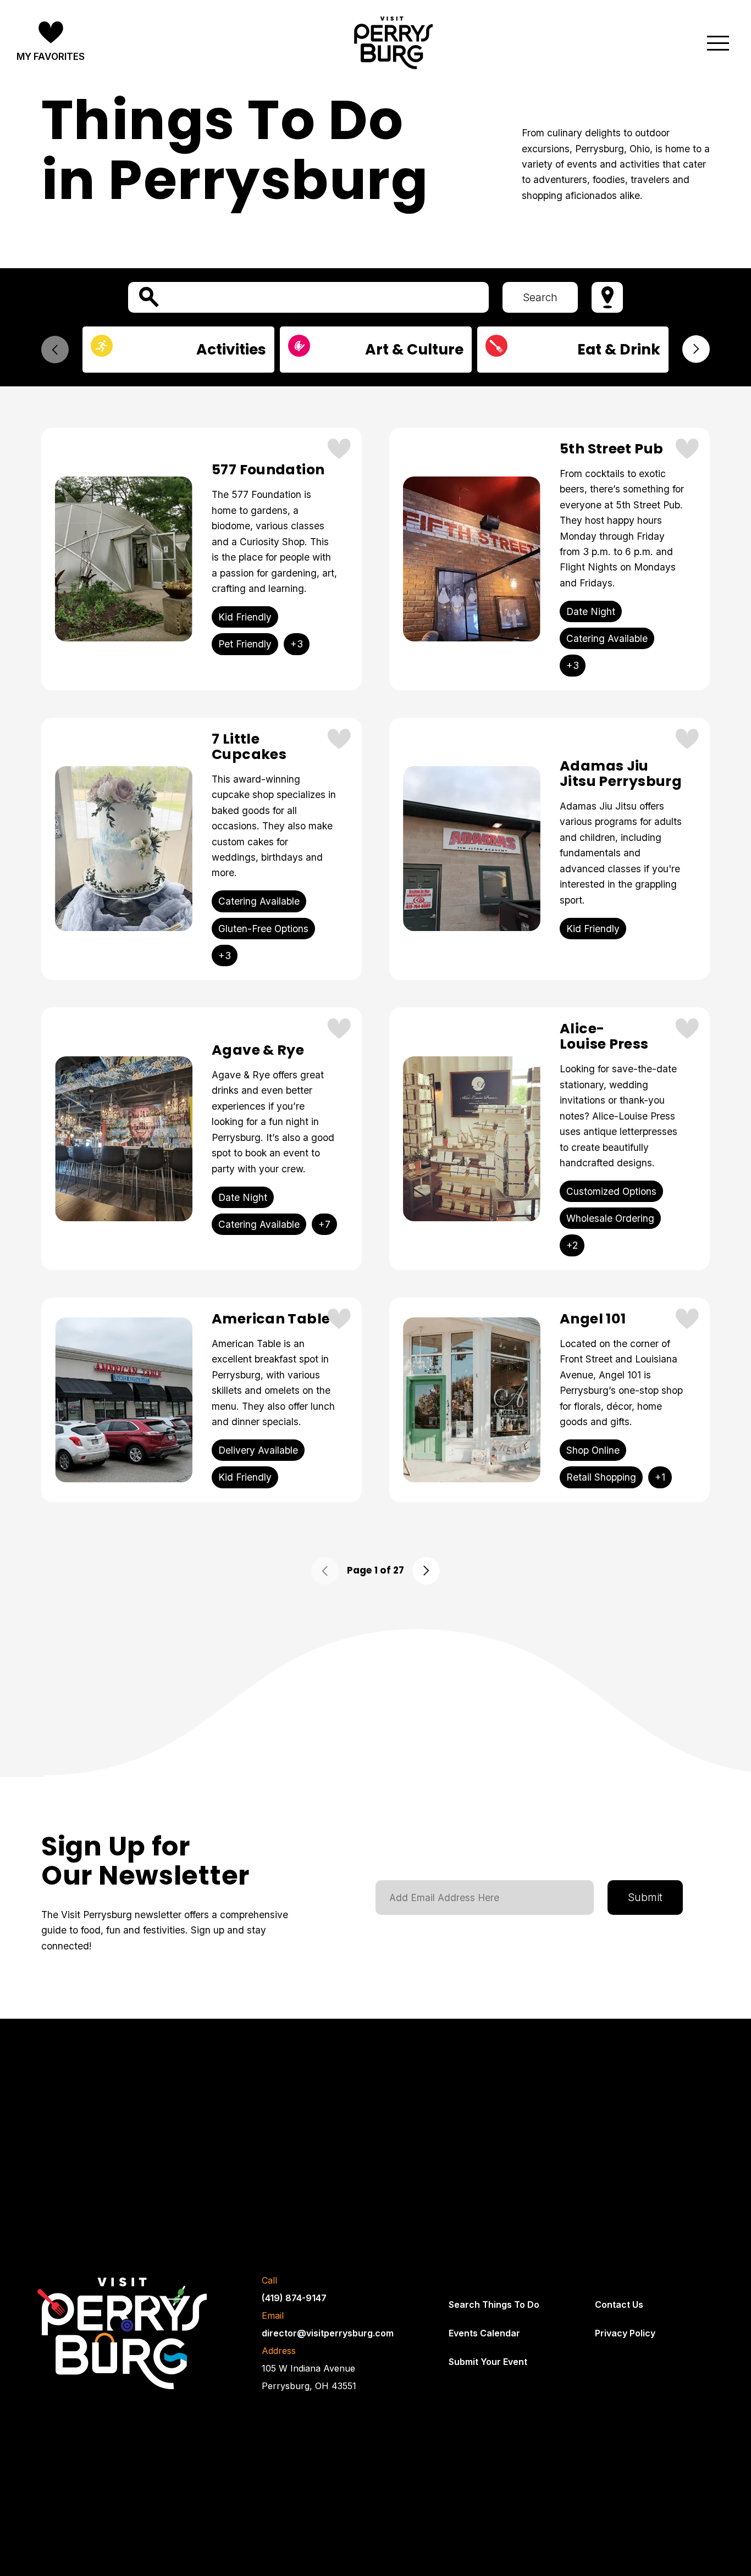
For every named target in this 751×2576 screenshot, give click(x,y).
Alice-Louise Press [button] (604, 1037)
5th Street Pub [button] (611, 449)
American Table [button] (271, 1319)
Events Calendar (484, 2333)
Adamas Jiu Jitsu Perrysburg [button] (621, 774)
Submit (645, 1897)
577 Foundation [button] (268, 470)
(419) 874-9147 (294, 2298)
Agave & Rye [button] (258, 1050)
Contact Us (619, 2304)
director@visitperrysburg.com (328, 2333)
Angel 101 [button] (593, 1319)
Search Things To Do (494, 2304)
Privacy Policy (625, 2333)
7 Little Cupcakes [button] (249, 747)
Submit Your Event (488, 2362)
